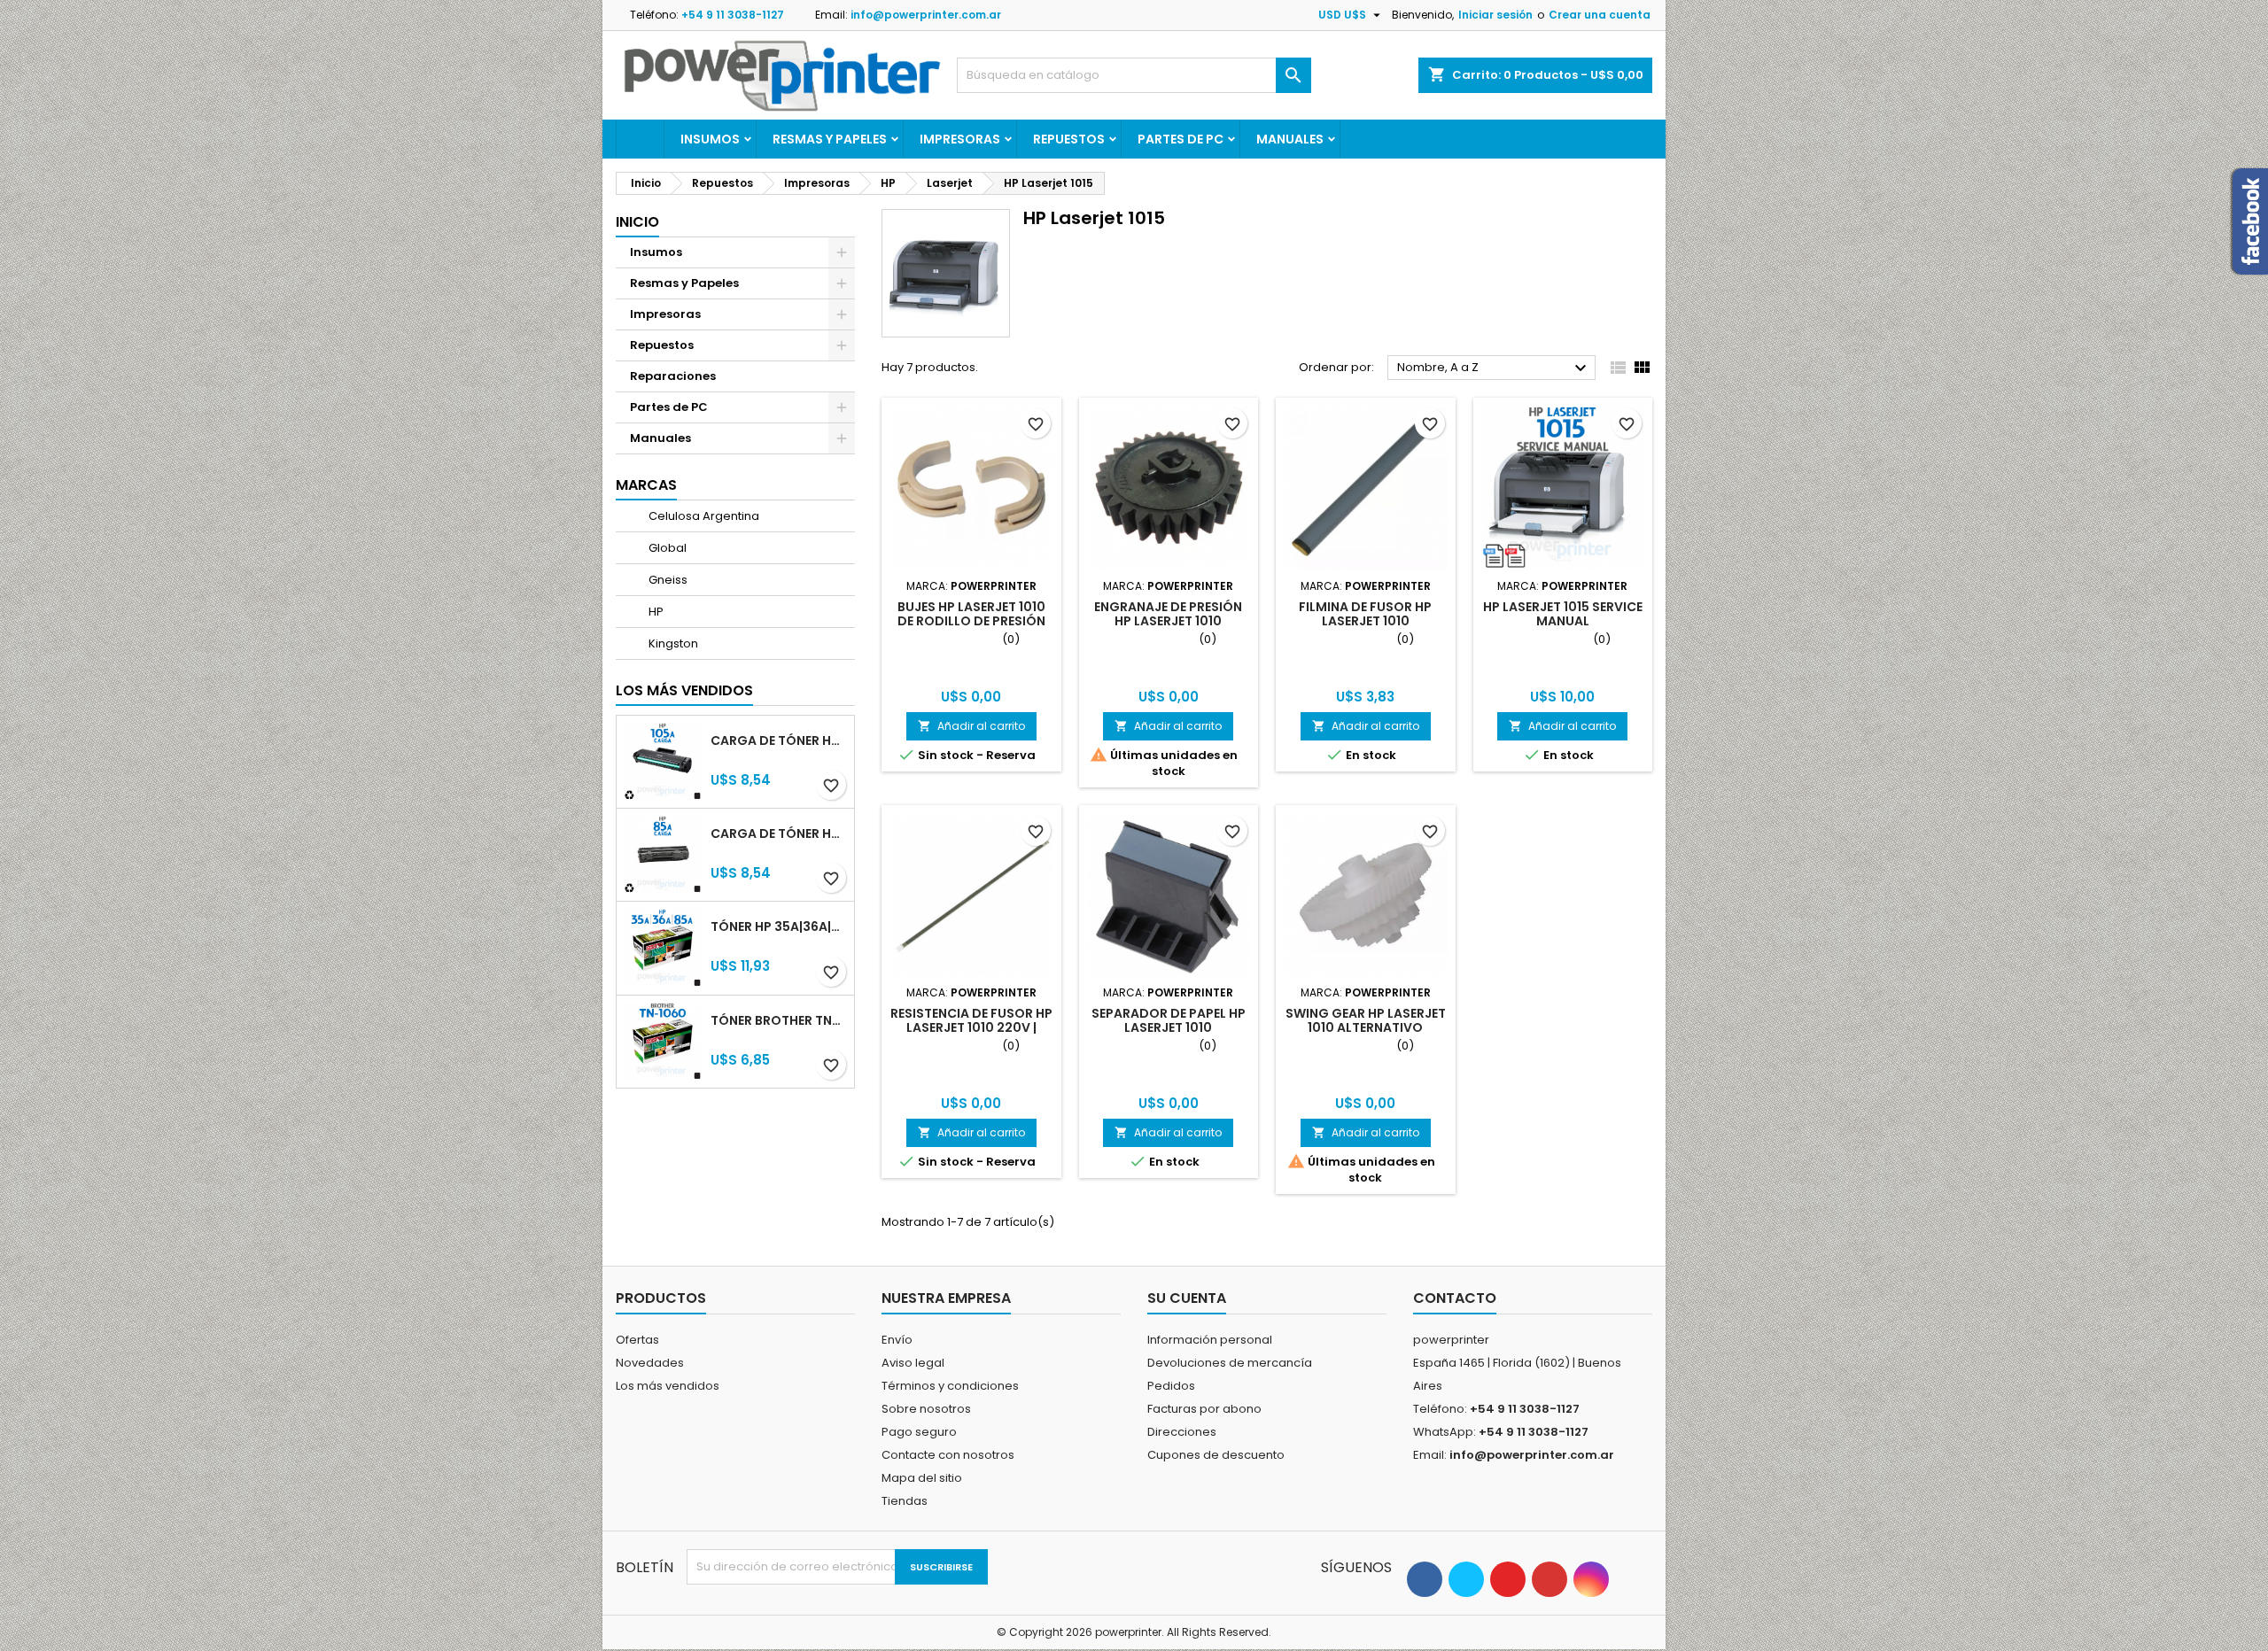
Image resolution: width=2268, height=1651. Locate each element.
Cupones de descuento (1216, 1455)
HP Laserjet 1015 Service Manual (1563, 614)
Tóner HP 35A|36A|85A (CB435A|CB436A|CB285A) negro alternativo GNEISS (779, 926)
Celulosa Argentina (703, 516)
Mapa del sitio (922, 1478)
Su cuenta (1187, 1298)
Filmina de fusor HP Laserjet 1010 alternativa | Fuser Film (1366, 621)
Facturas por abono (1204, 1409)
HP (655, 612)
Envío (897, 1340)
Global (666, 548)
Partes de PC (1181, 139)
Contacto (1455, 1298)
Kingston (672, 643)
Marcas (646, 485)
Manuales (1290, 139)
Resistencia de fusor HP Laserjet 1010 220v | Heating (971, 1027)
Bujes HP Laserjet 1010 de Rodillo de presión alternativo (971, 621)
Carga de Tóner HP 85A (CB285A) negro (779, 833)
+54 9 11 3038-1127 (733, 15)
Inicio (637, 222)
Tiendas (905, 1501)
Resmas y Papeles (830, 139)
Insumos (710, 139)
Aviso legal (913, 1363)
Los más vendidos (684, 690)
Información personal (1210, 1340)
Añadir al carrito (971, 726)
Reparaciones (673, 376)
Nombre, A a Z (1494, 368)
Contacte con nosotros (948, 1455)
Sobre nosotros (926, 1409)
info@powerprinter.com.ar (926, 15)
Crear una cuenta (1600, 15)
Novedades (650, 1363)
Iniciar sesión (1495, 15)
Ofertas (637, 1340)
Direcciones (1182, 1432)
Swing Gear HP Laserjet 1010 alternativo (1366, 1020)
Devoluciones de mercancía (1230, 1363)
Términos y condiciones (950, 1386)
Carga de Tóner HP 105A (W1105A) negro (779, 740)
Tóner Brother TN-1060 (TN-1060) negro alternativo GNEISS (779, 1020)
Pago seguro (919, 1432)
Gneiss (667, 580)
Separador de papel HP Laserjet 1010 (1169, 1020)
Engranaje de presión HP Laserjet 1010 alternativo (1168, 621)
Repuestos (1069, 139)
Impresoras (960, 139)
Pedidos (1171, 1386)
